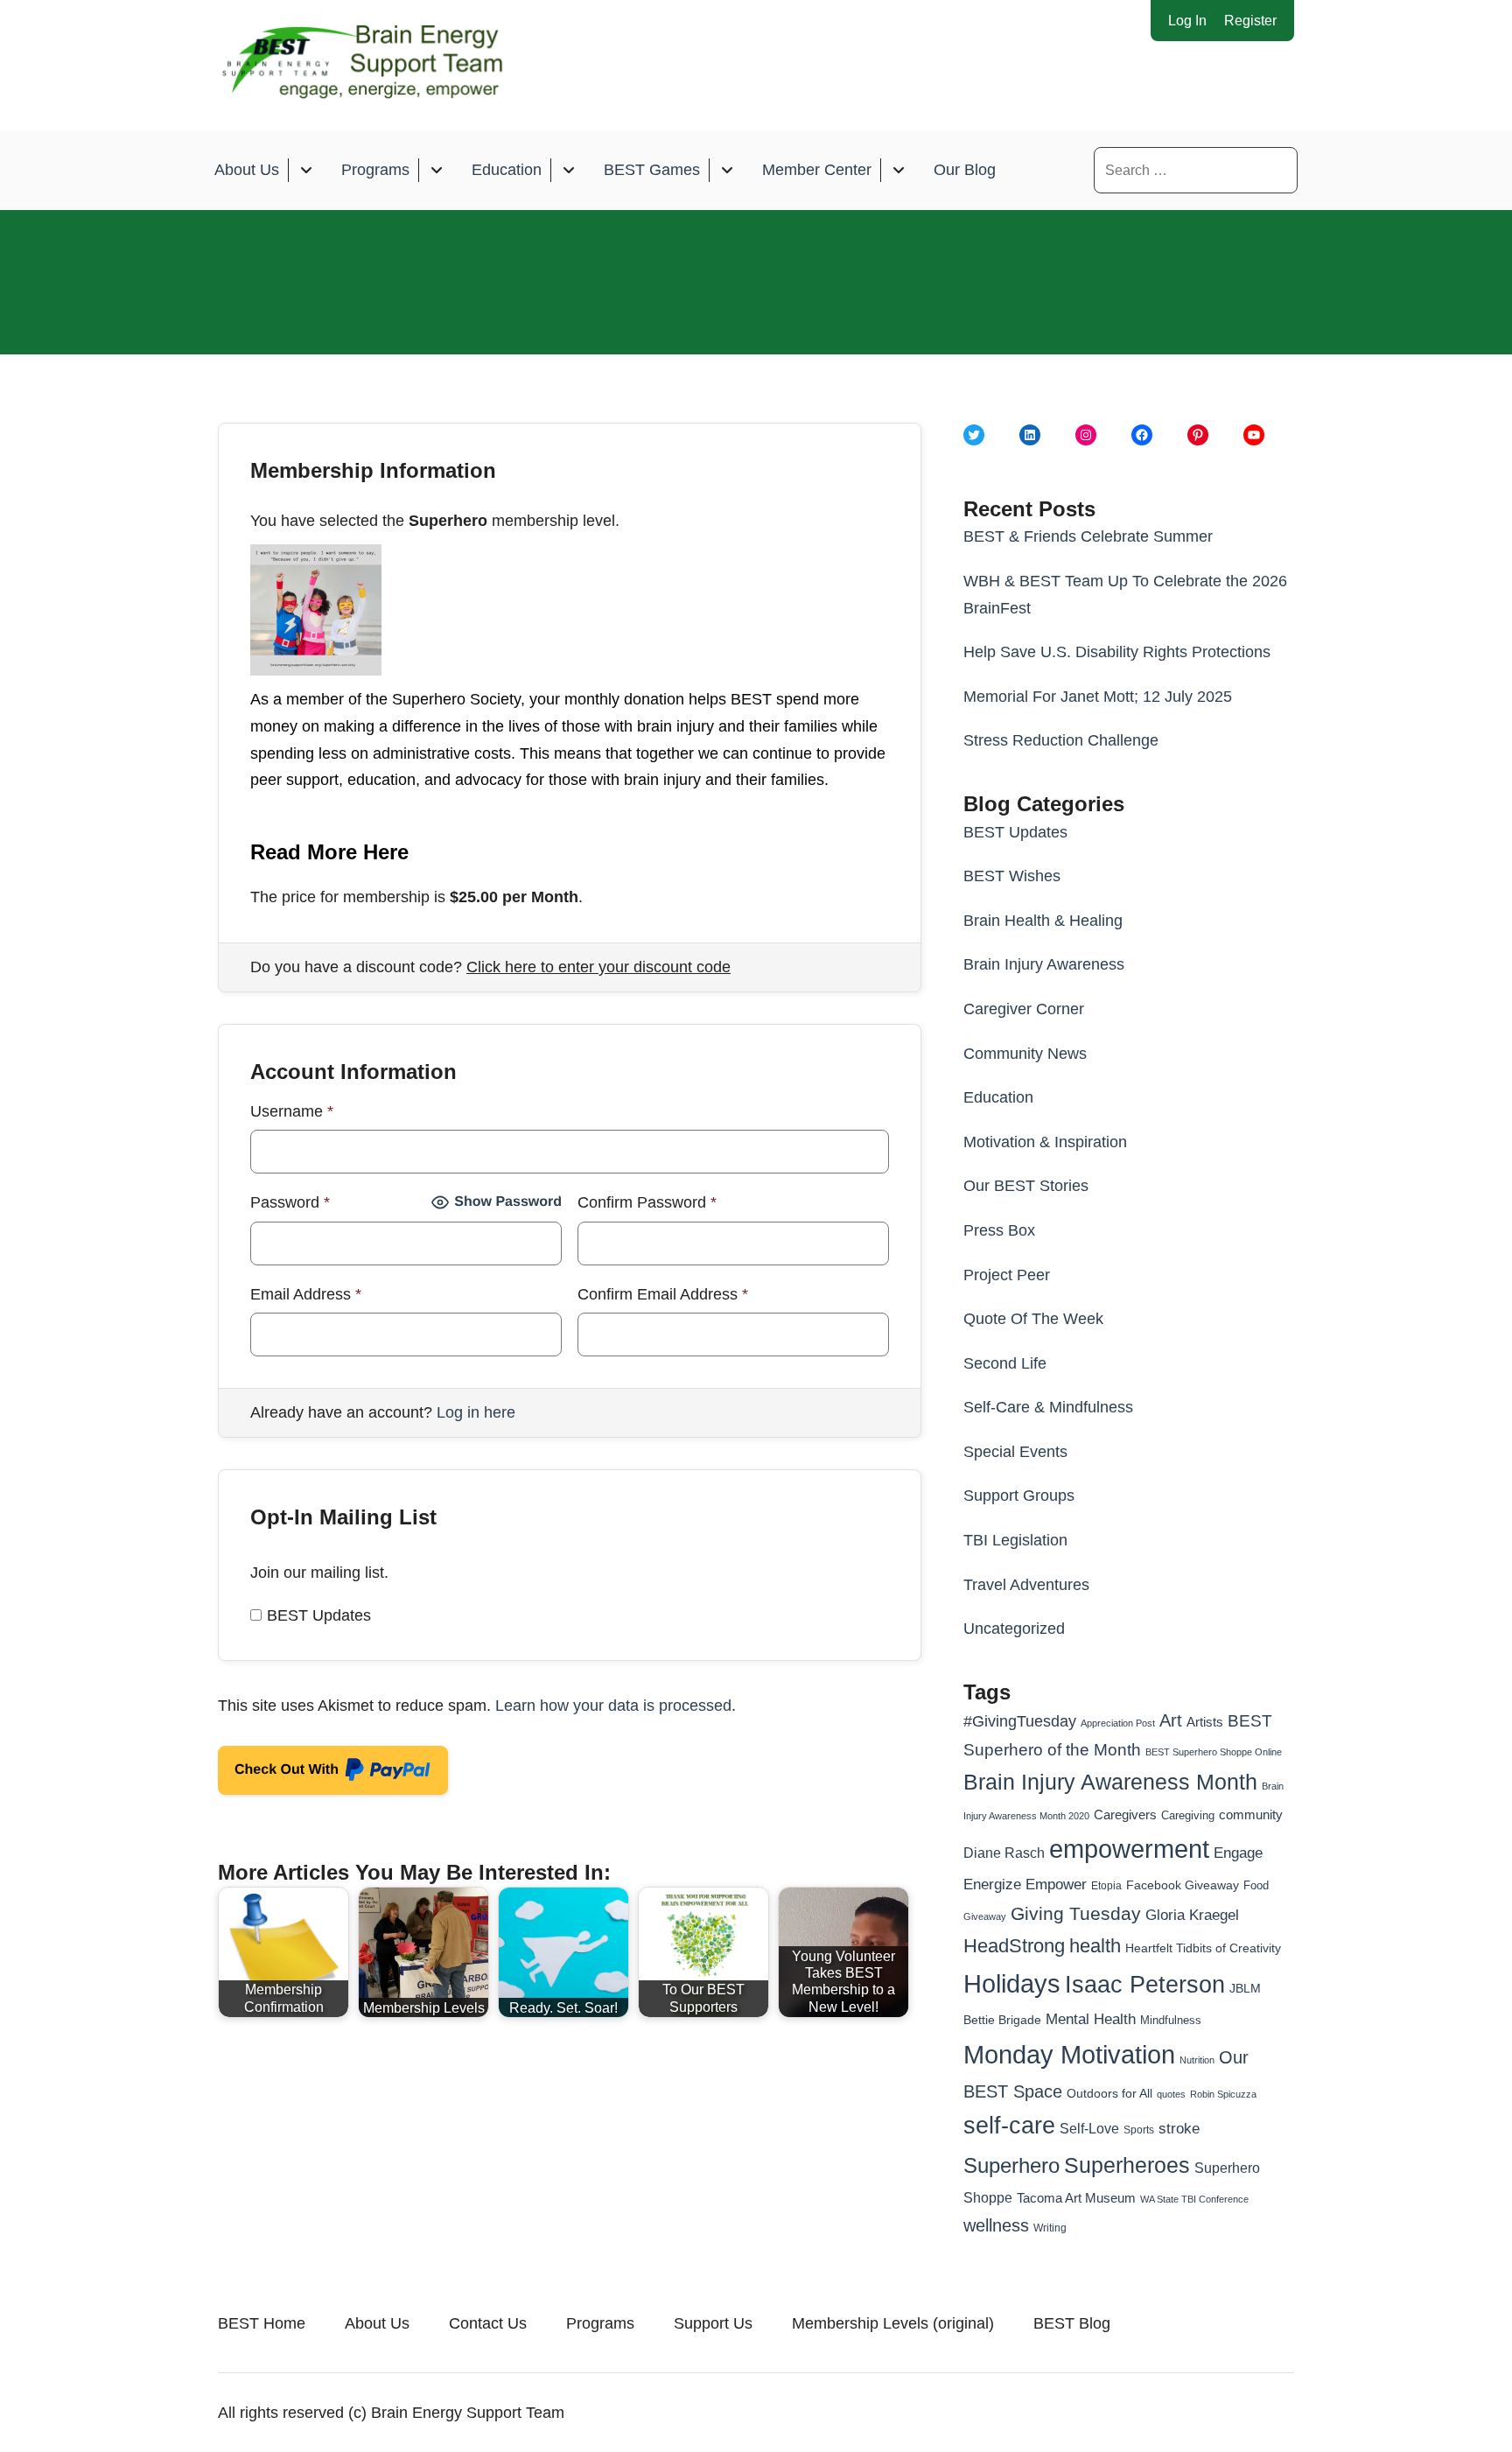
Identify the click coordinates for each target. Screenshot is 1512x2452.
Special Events (1015, 1452)
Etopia (1106, 1886)
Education (507, 170)
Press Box (999, 1230)
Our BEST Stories (1026, 1186)
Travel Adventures (1026, 1585)
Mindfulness (1171, 2021)
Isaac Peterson (1145, 1984)
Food (1256, 1885)
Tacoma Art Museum (1076, 2198)
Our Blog (965, 170)
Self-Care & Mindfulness (1048, 1407)
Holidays (1012, 1984)
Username (292, 1111)
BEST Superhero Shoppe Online (1214, 1752)
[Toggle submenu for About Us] (306, 170)
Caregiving (1188, 1815)
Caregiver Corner (1024, 1009)
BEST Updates (319, 1615)
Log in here (476, 1412)
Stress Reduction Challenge (1061, 740)
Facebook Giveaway (1183, 1885)
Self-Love (1089, 2128)
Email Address (306, 1294)
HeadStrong (1014, 1946)
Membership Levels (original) (893, 2323)
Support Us (713, 2323)
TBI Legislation (1015, 1540)
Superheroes (1127, 2165)
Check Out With (306, 1775)
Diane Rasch (1004, 1853)
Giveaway (985, 1916)
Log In (1187, 21)
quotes (1171, 2094)
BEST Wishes (1012, 876)
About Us (247, 170)
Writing (1050, 2228)
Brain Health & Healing (1043, 921)
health (1095, 1946)
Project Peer (1007, 1275)
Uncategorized (1014, 1629)
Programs (375, 170)
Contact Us (488, 2323)
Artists (1205, 1722)
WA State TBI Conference (1194, 2199)
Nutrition (1197, 2060)
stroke (1179, 2128)
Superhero (1011, 2165)
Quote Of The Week (1033, 1319)
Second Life (1005, 1363)
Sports (1139, 2130)
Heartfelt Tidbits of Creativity (1203, 1948)
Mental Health (1091, 2019)
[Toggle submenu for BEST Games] (727, 170)
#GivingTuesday (1020, 1721)
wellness (996, 2225)
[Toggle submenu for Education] (568, 170)
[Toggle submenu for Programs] (436, 170)
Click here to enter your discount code (598, 967)
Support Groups (1019, 1496)
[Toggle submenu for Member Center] (898, 170)
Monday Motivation (1069, 2054)
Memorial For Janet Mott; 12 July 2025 (1098, 697)
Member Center (817, 170)
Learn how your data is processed (613, 1706)
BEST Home (262, 2323)
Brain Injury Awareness (1044, 964)
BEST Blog (1072, 2323)
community (1251, 1814)
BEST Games (652, 170)
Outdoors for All (1109, 2093)
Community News (1025, 1054)
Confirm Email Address (663, 1294)
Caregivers (1125, 1814)
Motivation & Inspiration (1045, 1142)
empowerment (1129, 1849)
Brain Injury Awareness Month (1110, 1782)
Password (290, 1202)
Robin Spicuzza (1223, 2094)
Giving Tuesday (1076, 1914)
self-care (1009, 2126)
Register (1250, 21)
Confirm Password (647, 1202)
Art (1171, 1720)
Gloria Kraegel (1192, 1915)
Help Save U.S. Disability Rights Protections (1117, 652)
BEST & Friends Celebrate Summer (1088, 536)
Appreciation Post (1118, 1723)
